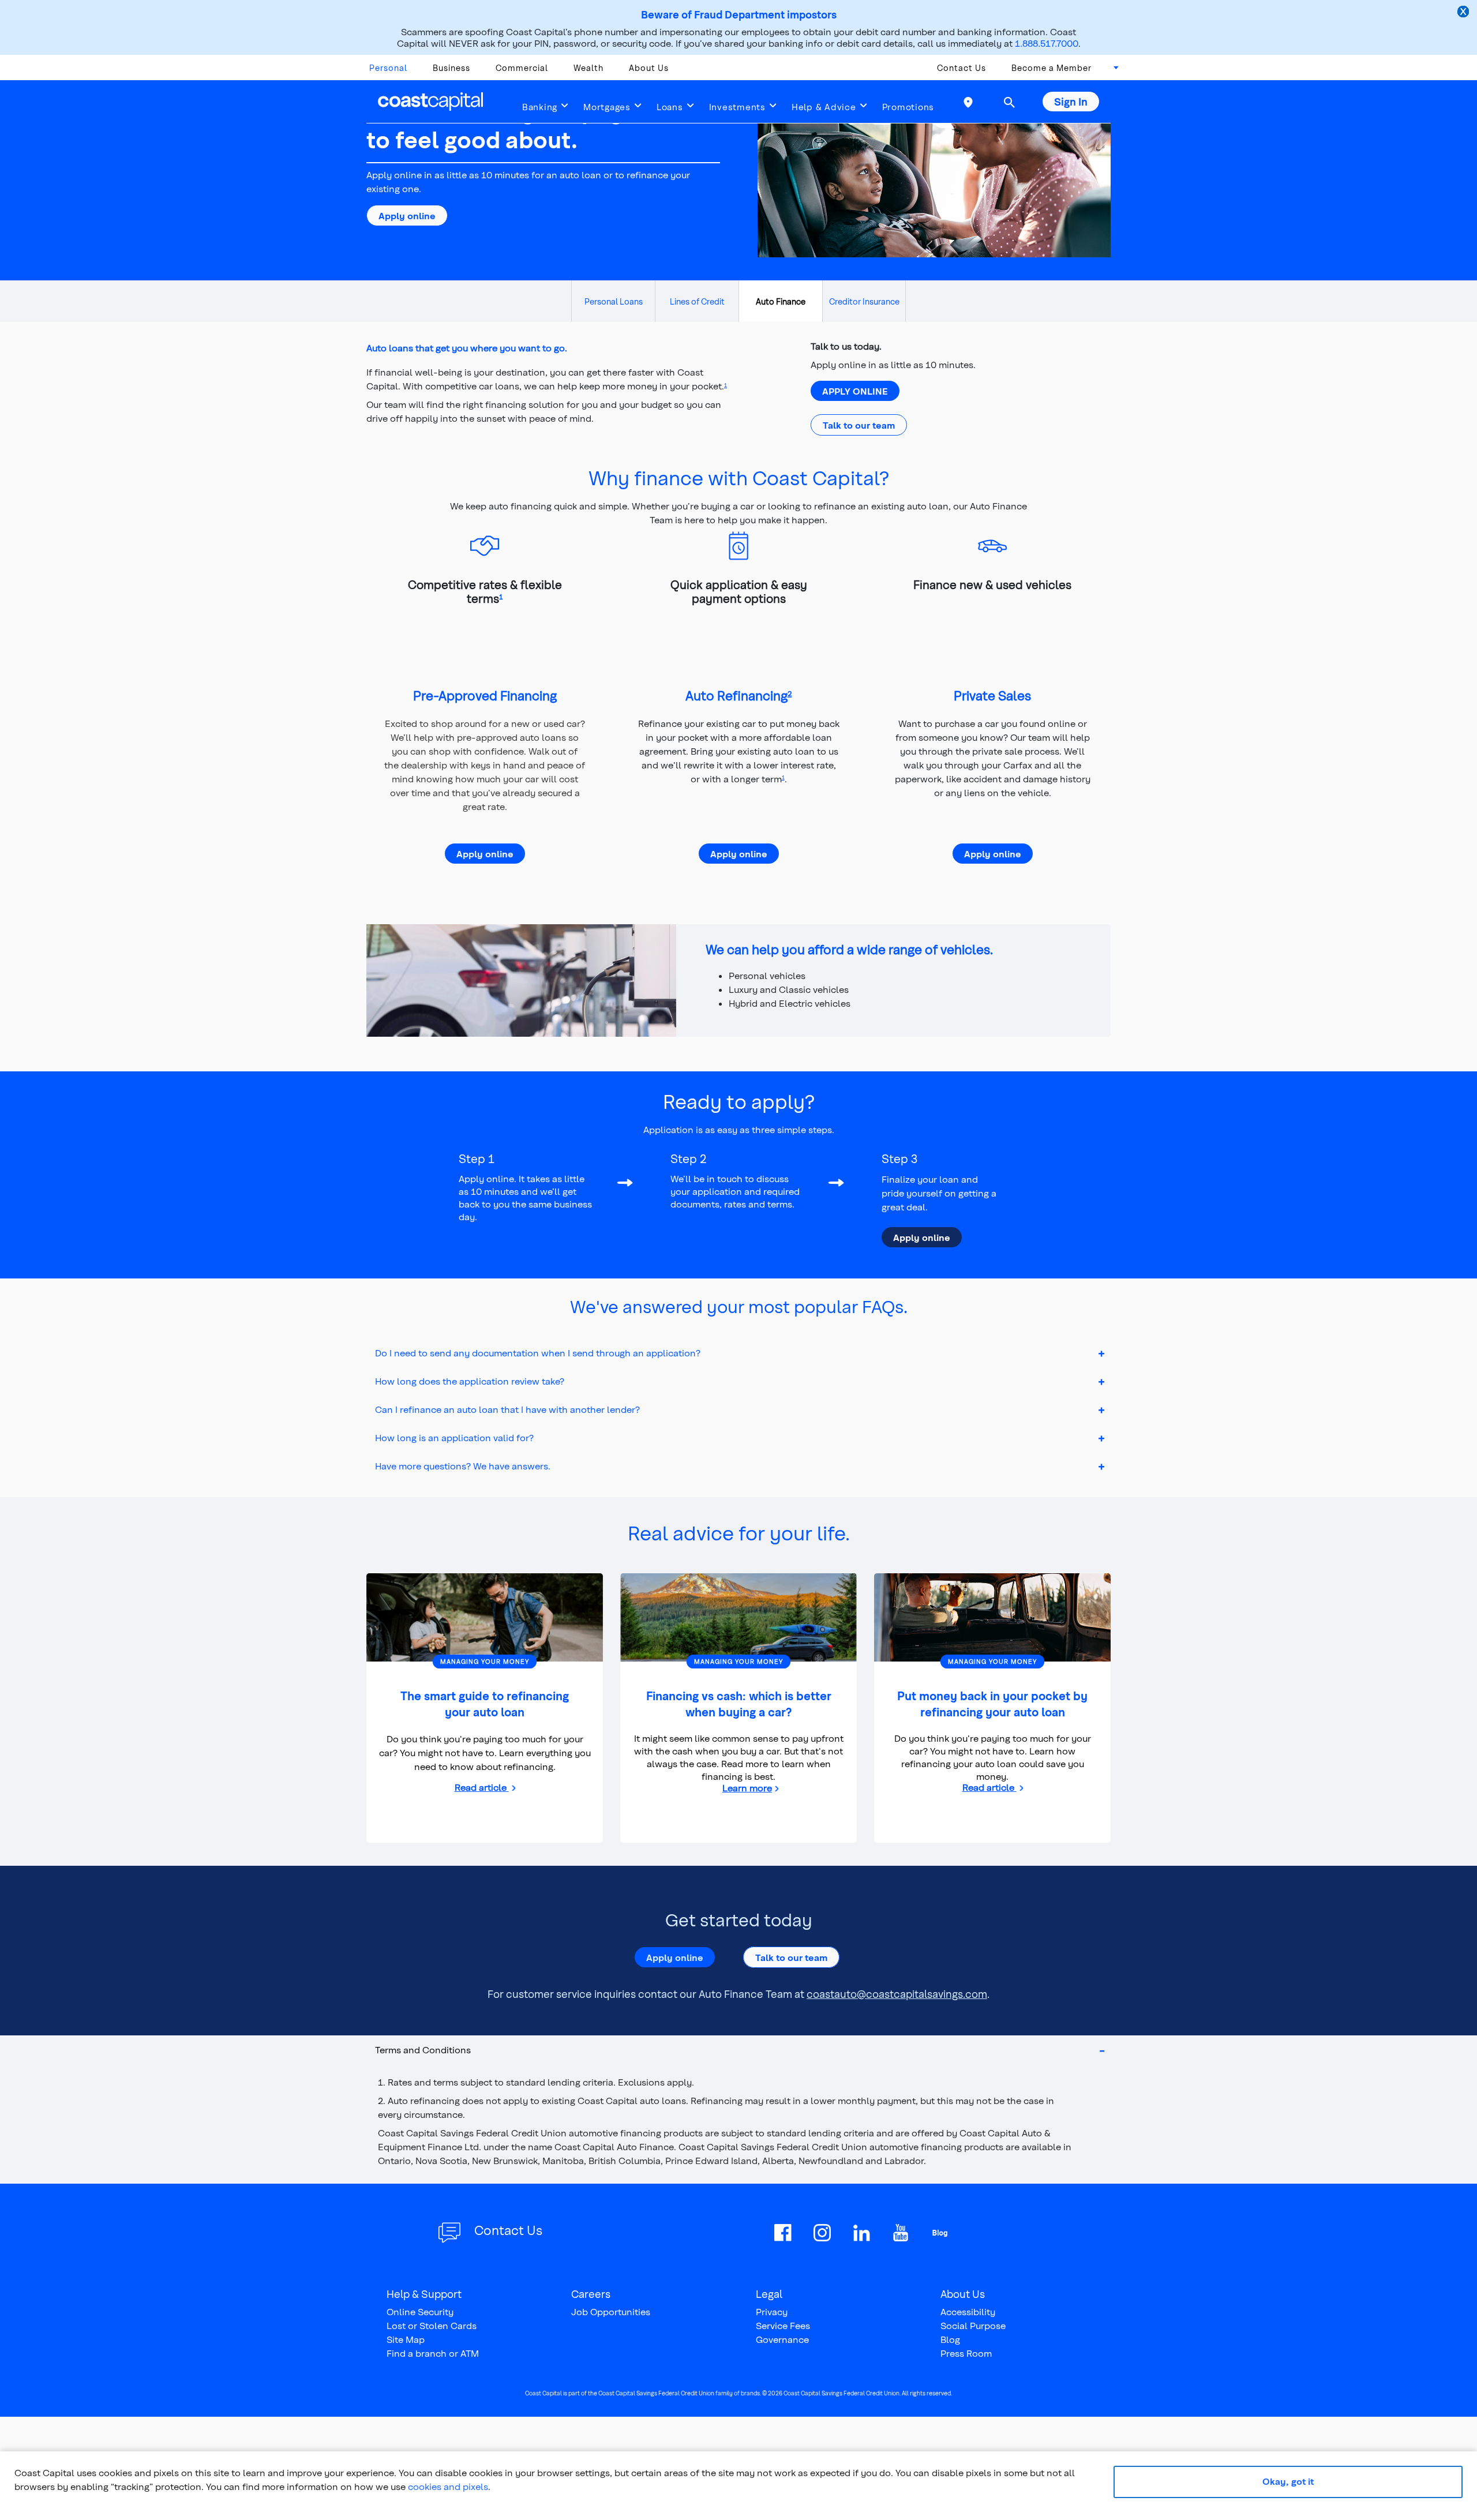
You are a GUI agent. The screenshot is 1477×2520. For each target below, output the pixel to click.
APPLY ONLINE (855, 391)
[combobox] (1112, 71)
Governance (782, 2339)
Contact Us (961, 68)
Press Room (966, 2353)
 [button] (1009, 102)
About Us (649, 68)
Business (451, 68)
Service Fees (783, 2325)
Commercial (522, 68)
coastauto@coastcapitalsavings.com (897, 1994)
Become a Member (1051, 68)
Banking (540, 107)
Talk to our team (859, 425)
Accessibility (968, 2311)
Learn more (750, 1788)
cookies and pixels (448, 2486)
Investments (737, 107)
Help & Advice (824, 107)
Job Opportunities (611, 2311)
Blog (950, 2339)
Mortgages (607, 107)
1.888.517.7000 (1047, 43)
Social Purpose (973, 2325)
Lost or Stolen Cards (432, 2325)
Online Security (420, 2311)
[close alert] (1464, 13)
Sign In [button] (1071, 101)
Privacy (772, 2311)
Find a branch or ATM (433, 2353)
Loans (670, 107)
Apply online (407, 215)
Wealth (588, 68)
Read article (482, 1787)
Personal (388, 68)
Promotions (908, 107)
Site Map (406, 2339)
